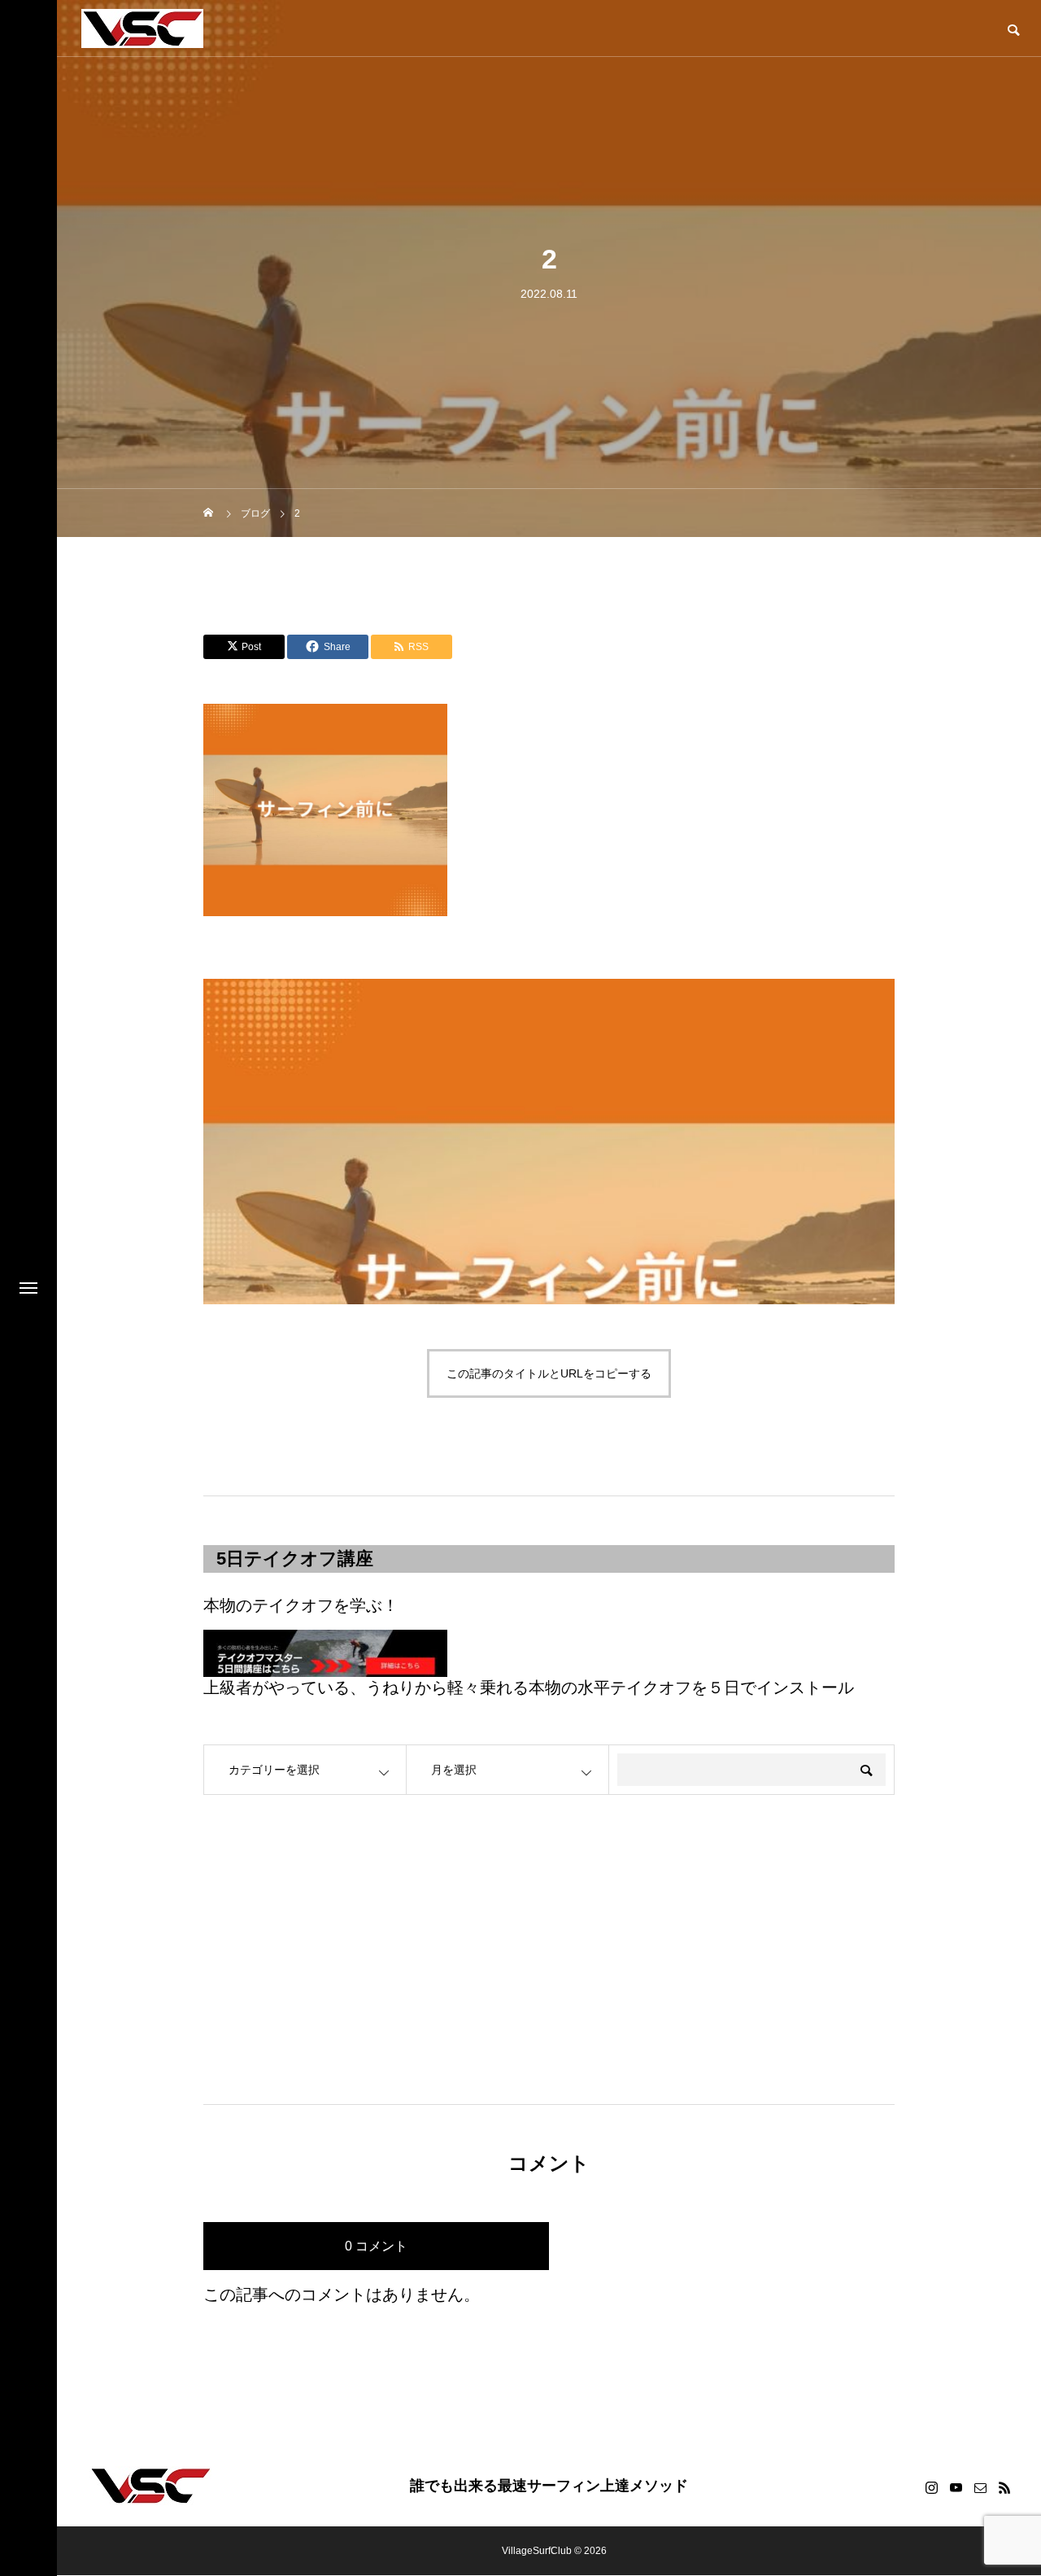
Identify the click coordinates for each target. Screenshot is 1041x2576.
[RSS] (1004, 2487)
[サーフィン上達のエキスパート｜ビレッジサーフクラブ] (142, 28)
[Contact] (980, 2487)
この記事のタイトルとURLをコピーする (549, 1373)
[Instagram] (931, 2487)
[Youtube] (956, 2487)
